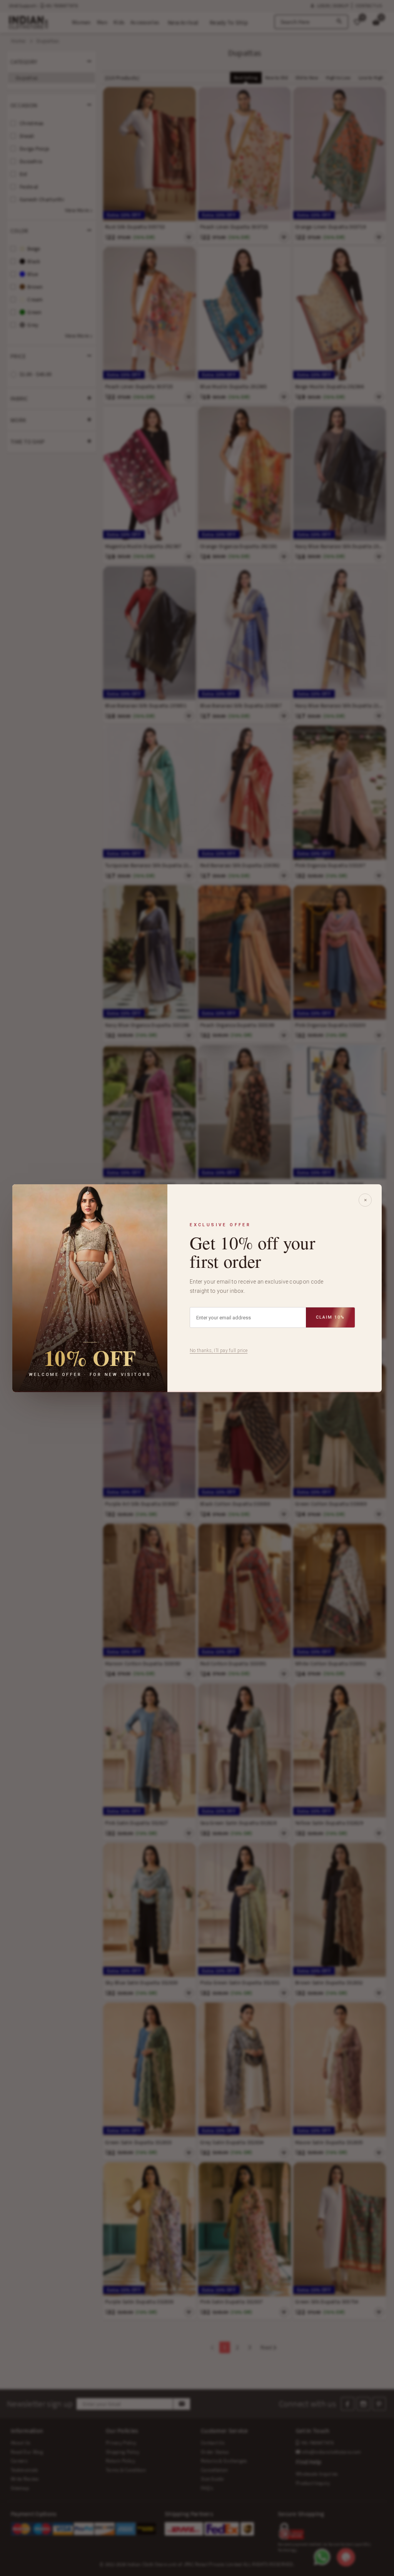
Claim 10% (330, 1317)
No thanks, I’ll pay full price (219, 1351)
